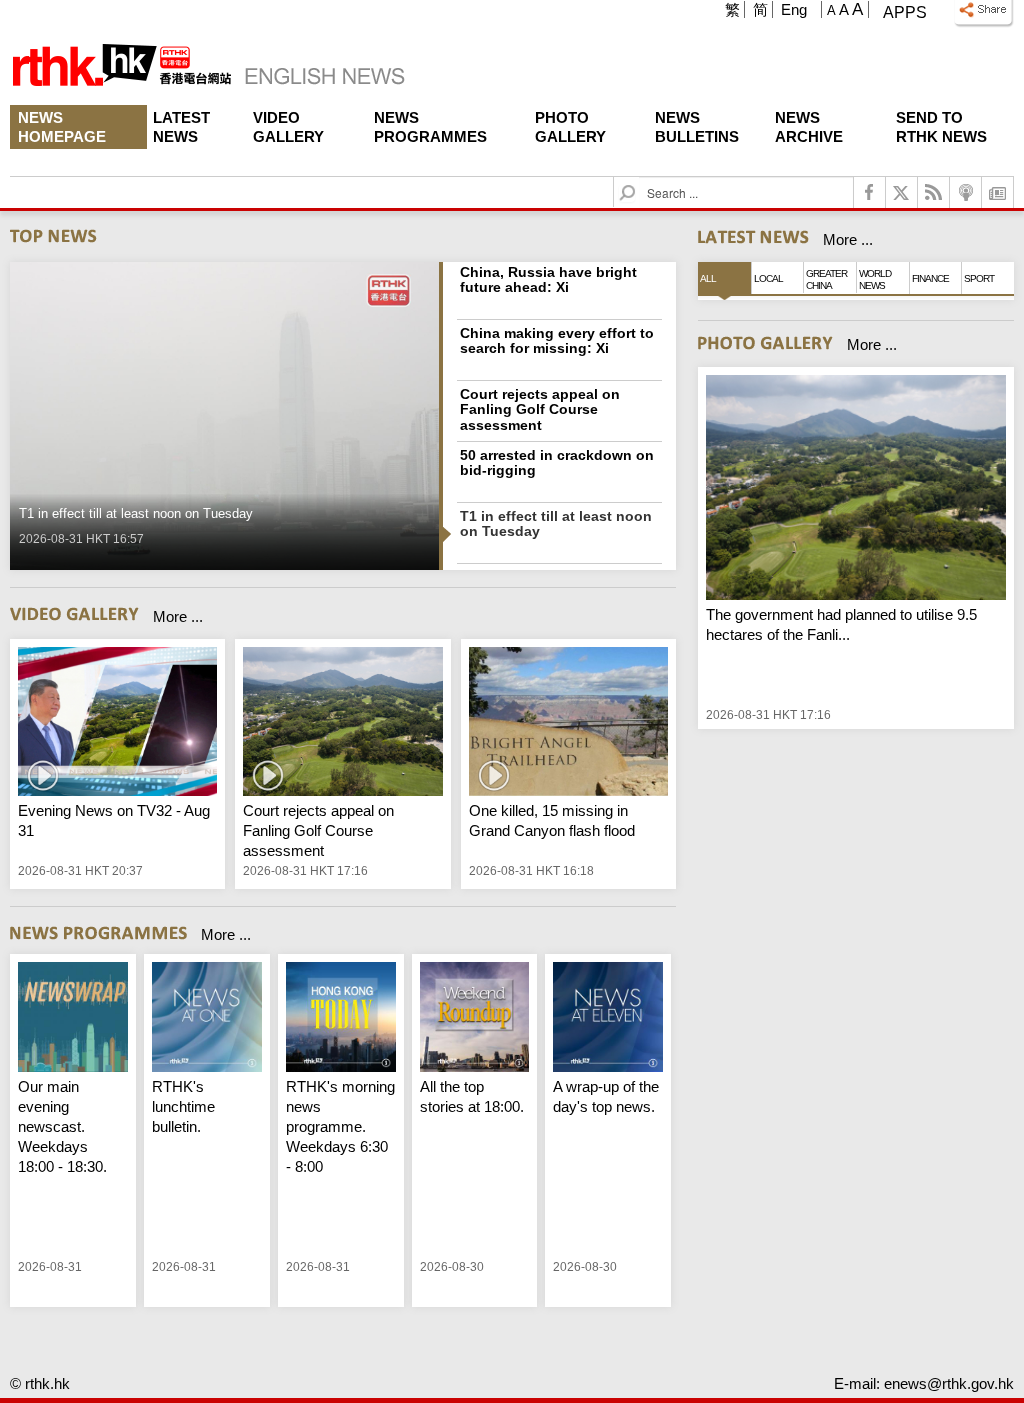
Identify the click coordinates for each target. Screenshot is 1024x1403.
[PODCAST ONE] (966, 192)
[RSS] (934, 192)
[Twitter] (902, 192)
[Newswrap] (73, 1019)
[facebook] (870, 192)
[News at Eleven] (608, 1019)
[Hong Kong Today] (341, 1019)
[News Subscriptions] (998, 192)
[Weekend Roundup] (475, 1019)
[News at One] (207, 1019)
